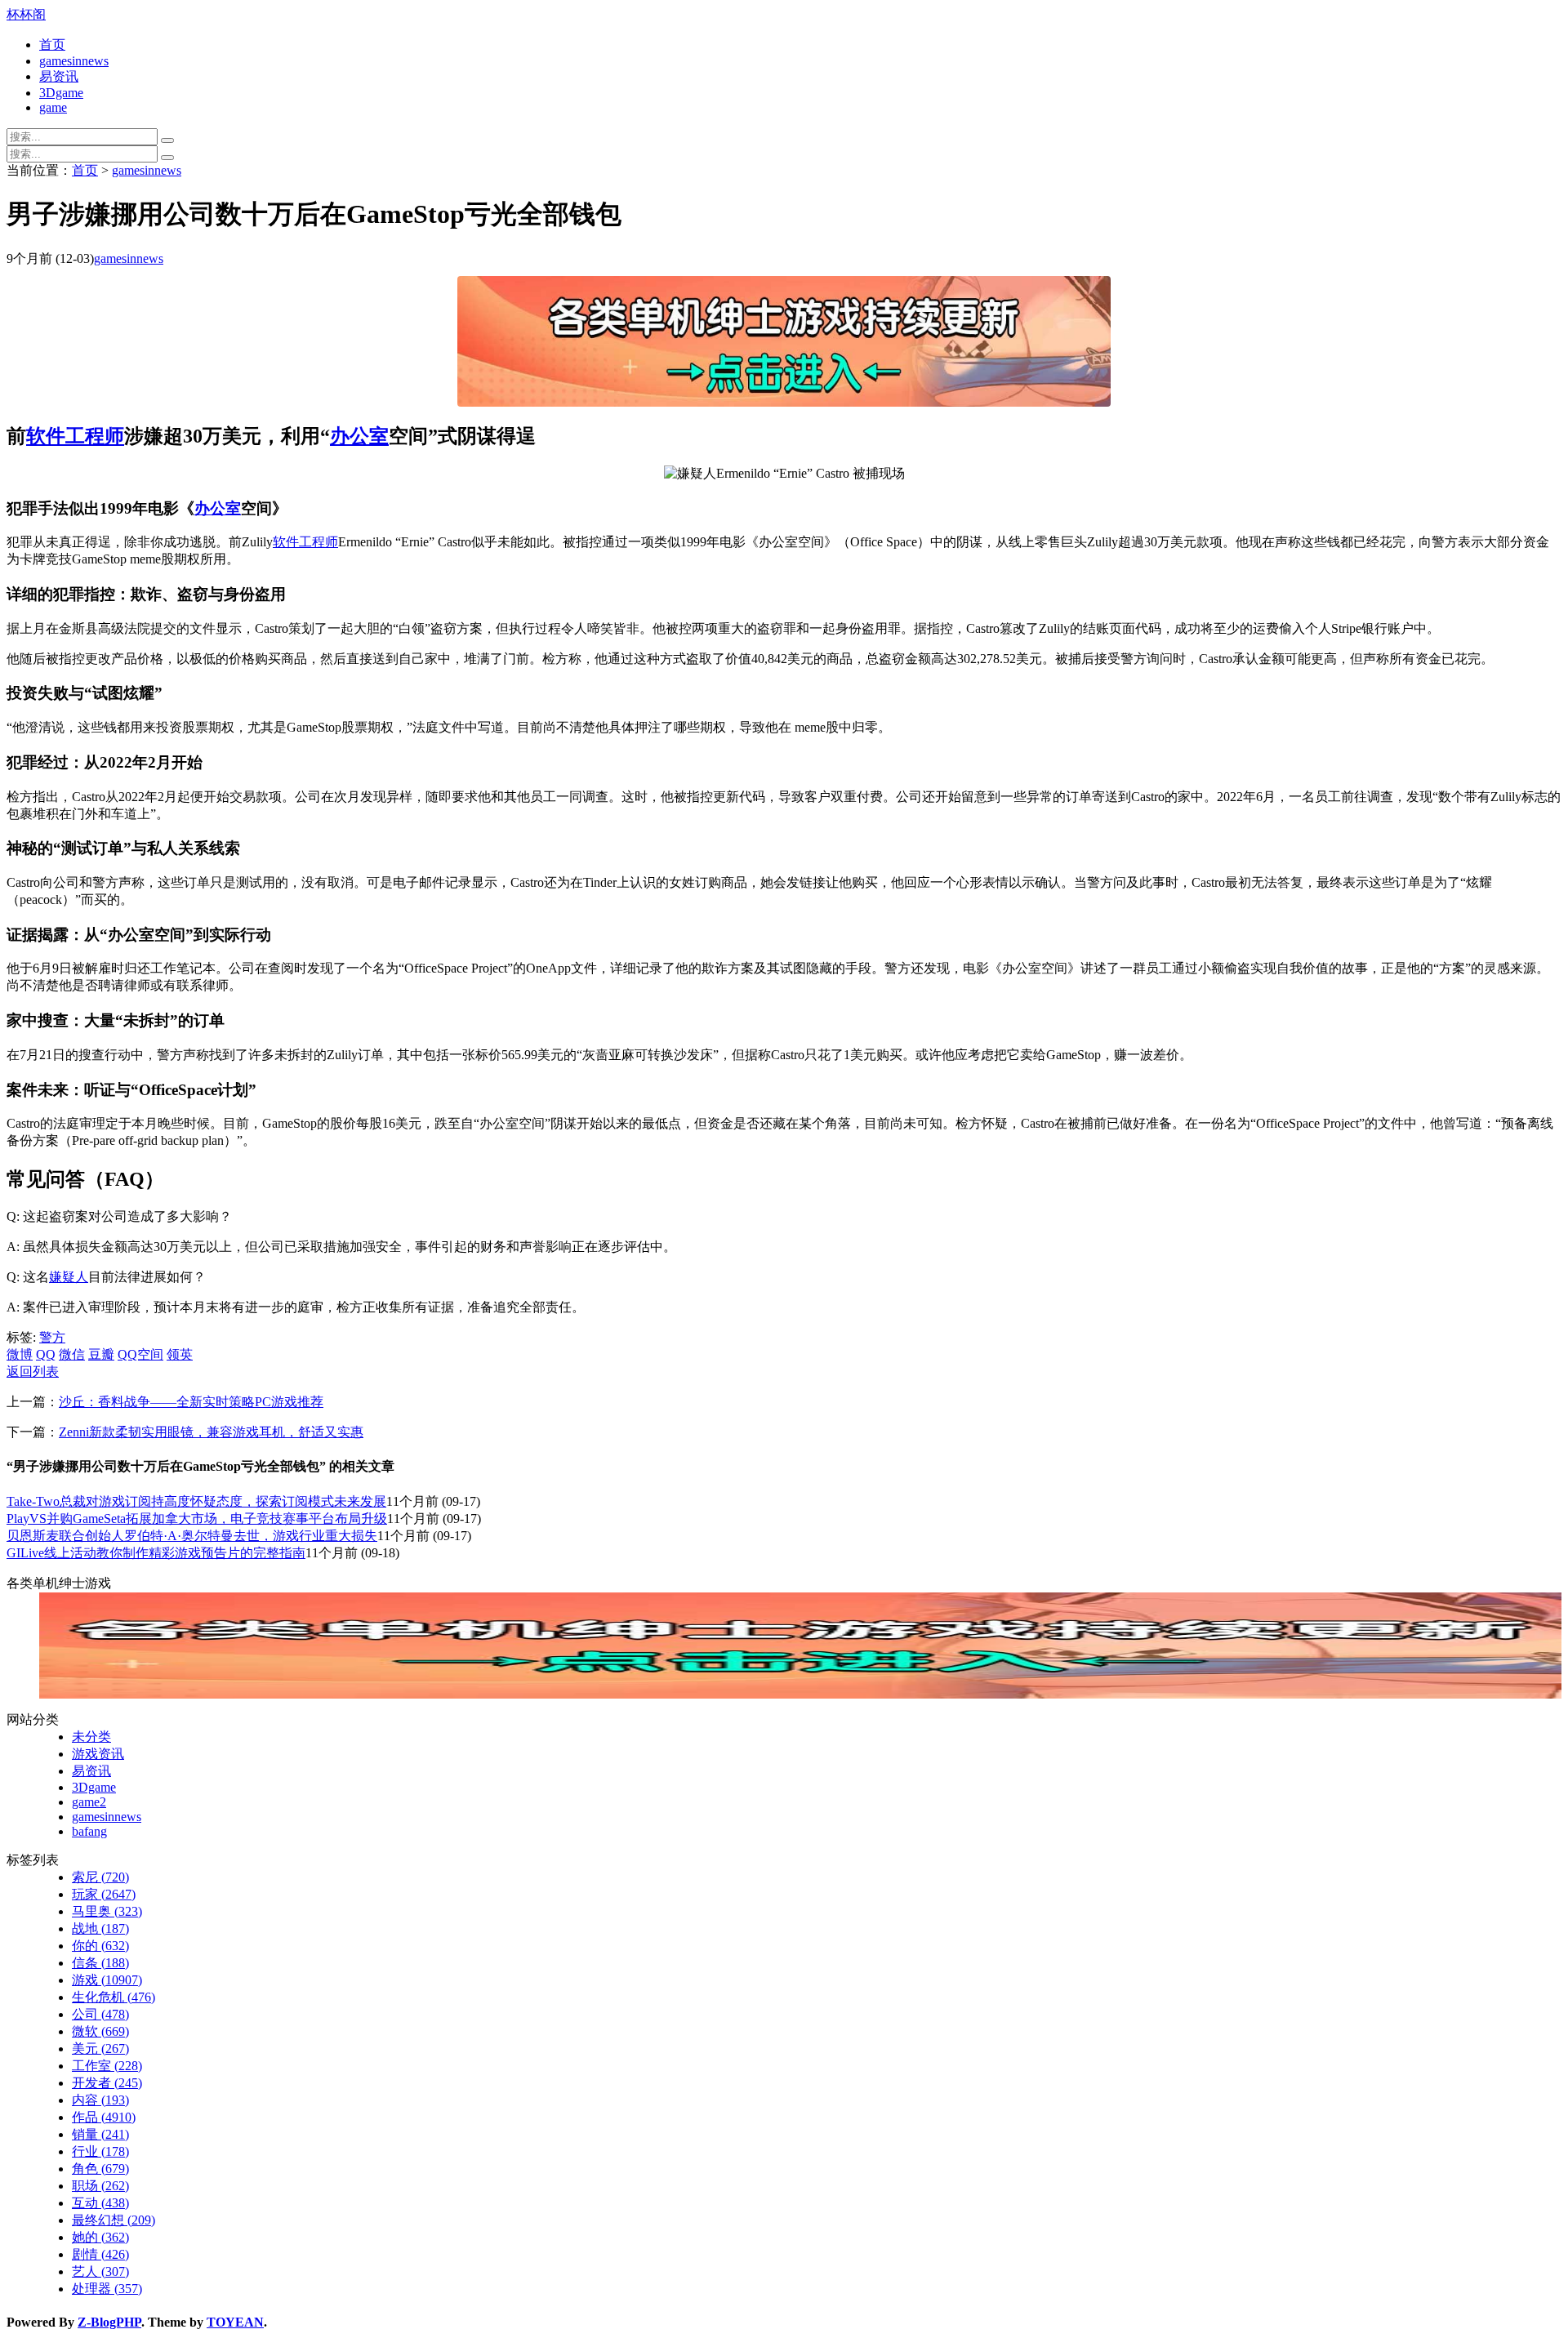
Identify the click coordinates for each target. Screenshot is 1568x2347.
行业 (100, 2151)
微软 (100, 2031)
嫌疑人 (69, 1277)
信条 (100, 1963)
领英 (180, 1354)
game (53, 107)
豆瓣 (101, 1354)
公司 (100, 2014)
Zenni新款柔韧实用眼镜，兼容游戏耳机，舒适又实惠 (211, 1432)
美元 (100, 2049)
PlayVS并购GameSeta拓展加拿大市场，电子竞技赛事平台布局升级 (197, 1519)
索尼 (100, 1877)
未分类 (91, 1737)
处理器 (107, 2289)
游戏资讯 (98, 1754)
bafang (89, 1831)
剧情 (100, 2254)
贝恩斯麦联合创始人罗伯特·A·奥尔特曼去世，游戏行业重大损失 (192, 1536)
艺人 (100, 2271)
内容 (100, 2100)
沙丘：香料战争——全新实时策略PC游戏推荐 (191, 1402)
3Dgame (61, 93)
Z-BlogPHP (109, 2322)
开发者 (107, 2083)
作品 (104, 2117)
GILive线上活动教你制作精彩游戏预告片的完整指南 (156, 1553)
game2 (89, 1802)
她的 (100, 2237)
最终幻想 (114, 2220)
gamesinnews (74, 61)
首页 (52, 45)
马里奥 (107, 1911)
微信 (72, 1354)
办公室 (359, 436)
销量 (100, 2134)
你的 (100, 1946)
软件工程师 (75, 436)
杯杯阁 (26, 14)
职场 (100, 2186)
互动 (100, 2203)
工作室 (107, 2066)
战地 (100, 1928)
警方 (52, 1337)
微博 (20, 1354)
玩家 (104, 1894)
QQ (46, 1354)
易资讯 (59, 76)
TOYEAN (235, 2322)
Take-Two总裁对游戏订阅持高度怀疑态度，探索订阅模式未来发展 (196, 1501)
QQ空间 (140, 1354)
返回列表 (33, 1372)
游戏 (107, 1980)
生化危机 (114, 1997)
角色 (100, 2169)
